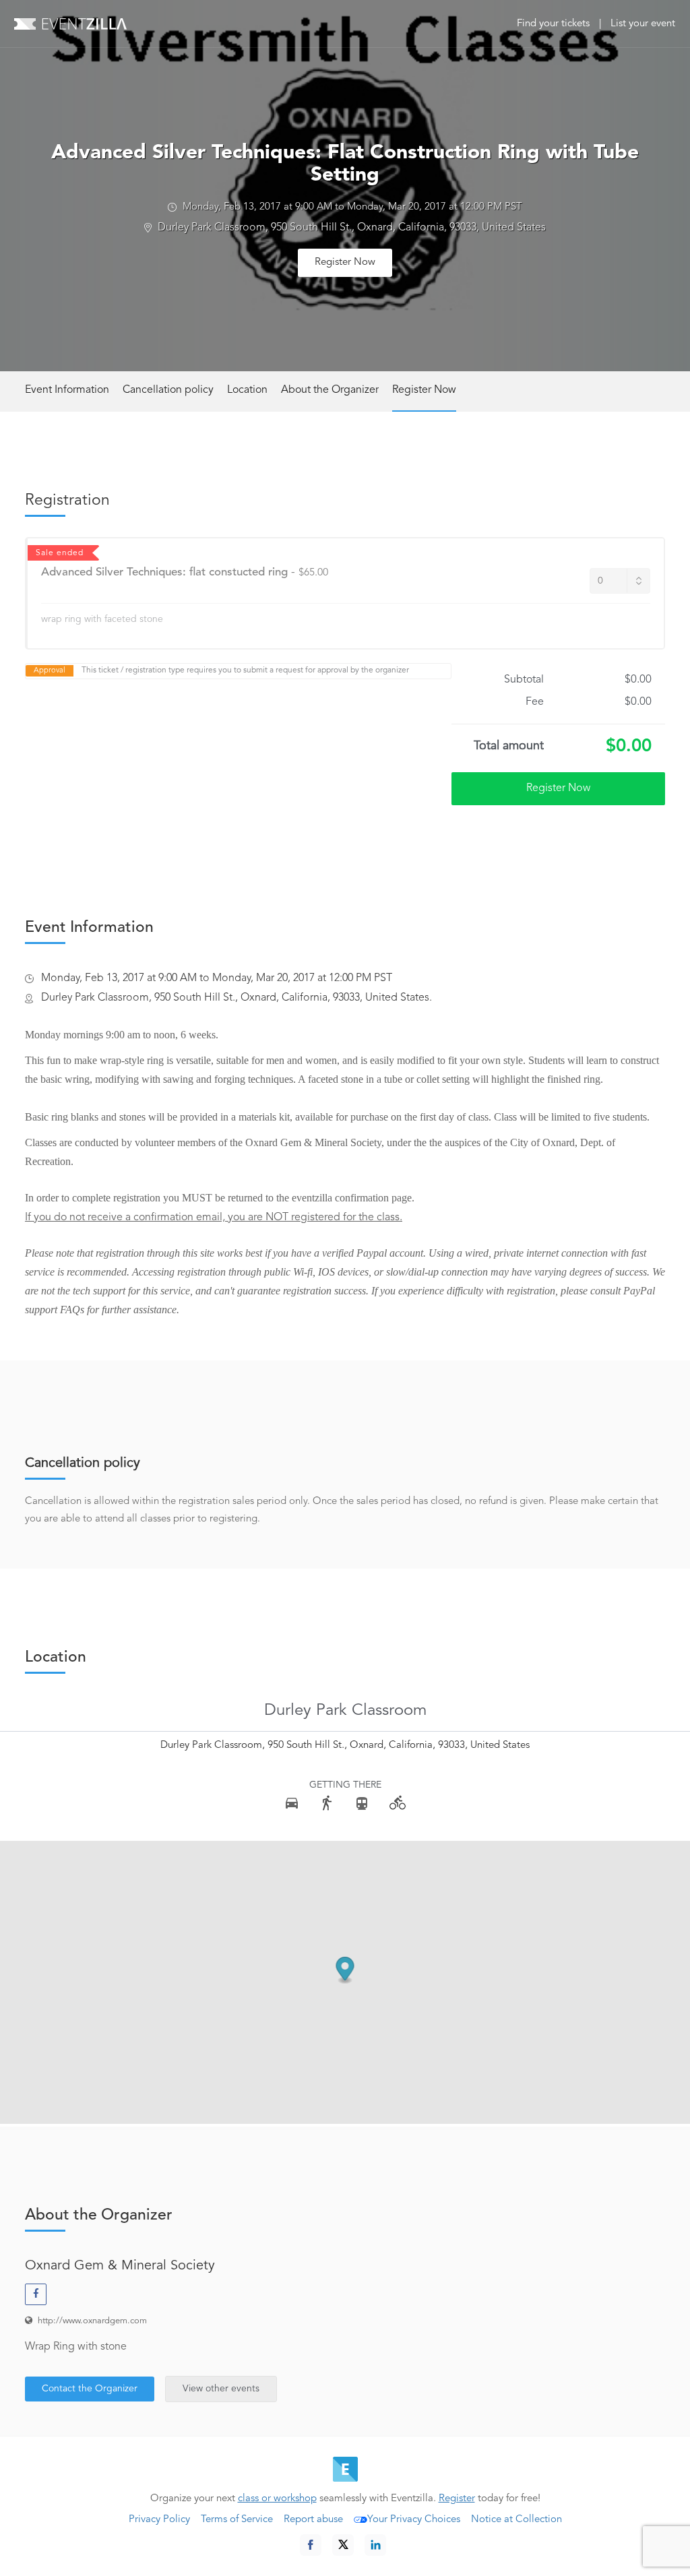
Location (247, 390)
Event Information (67, 390)
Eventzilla (70, 24)
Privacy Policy (159, 2520)
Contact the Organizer (90, 2389)
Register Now (345, 262)
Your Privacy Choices (414, 2520)
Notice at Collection (516, 2520)
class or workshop (277, 2499)
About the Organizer (330, 390)
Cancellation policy (168, 390)
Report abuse (313, 2520)
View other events (221, 2389)
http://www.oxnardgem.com (92, 2321)
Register (457, 2499)
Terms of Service (237, 2520)
